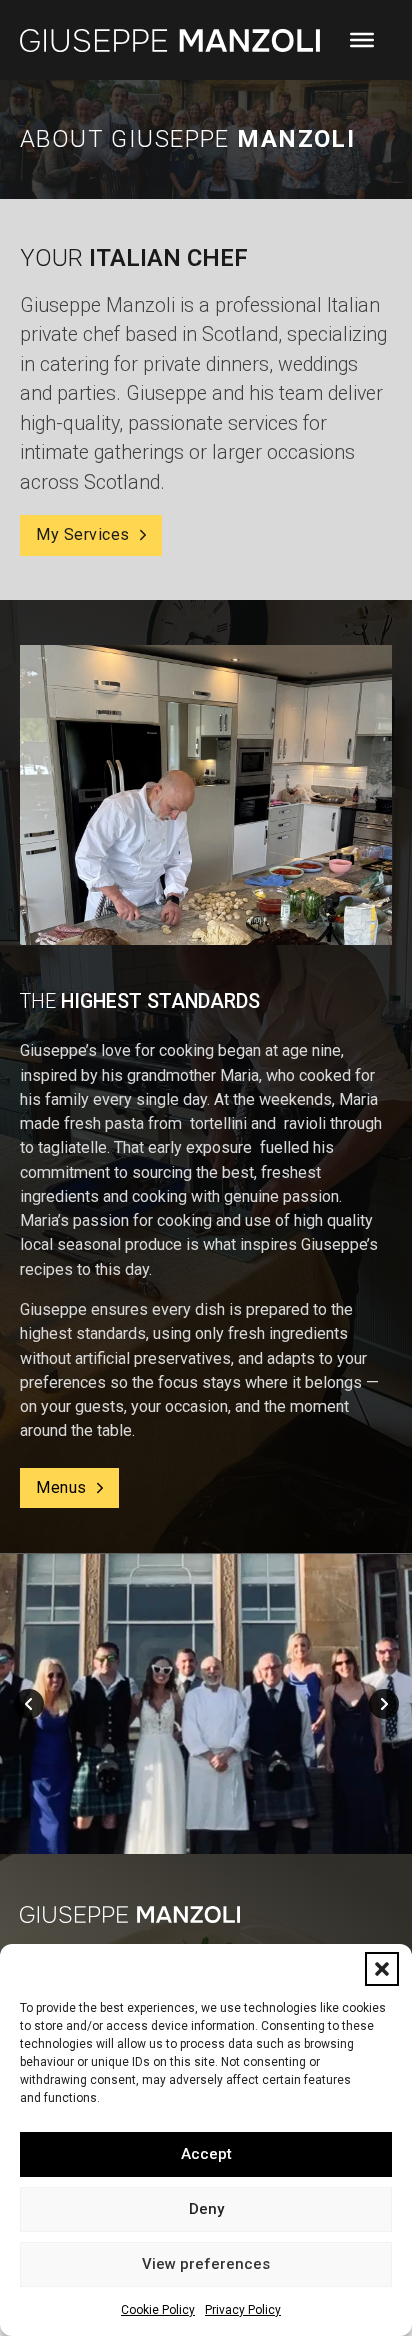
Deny (206, 2209)
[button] (382, 1969)
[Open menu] (362, 40)
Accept (206, 2154)
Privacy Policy (243, 2310)
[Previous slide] (29, 1704)
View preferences (206, 2264)
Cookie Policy (158, 2310)
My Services (83, 534)
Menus (61, 1487)
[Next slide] (384, 1704)
